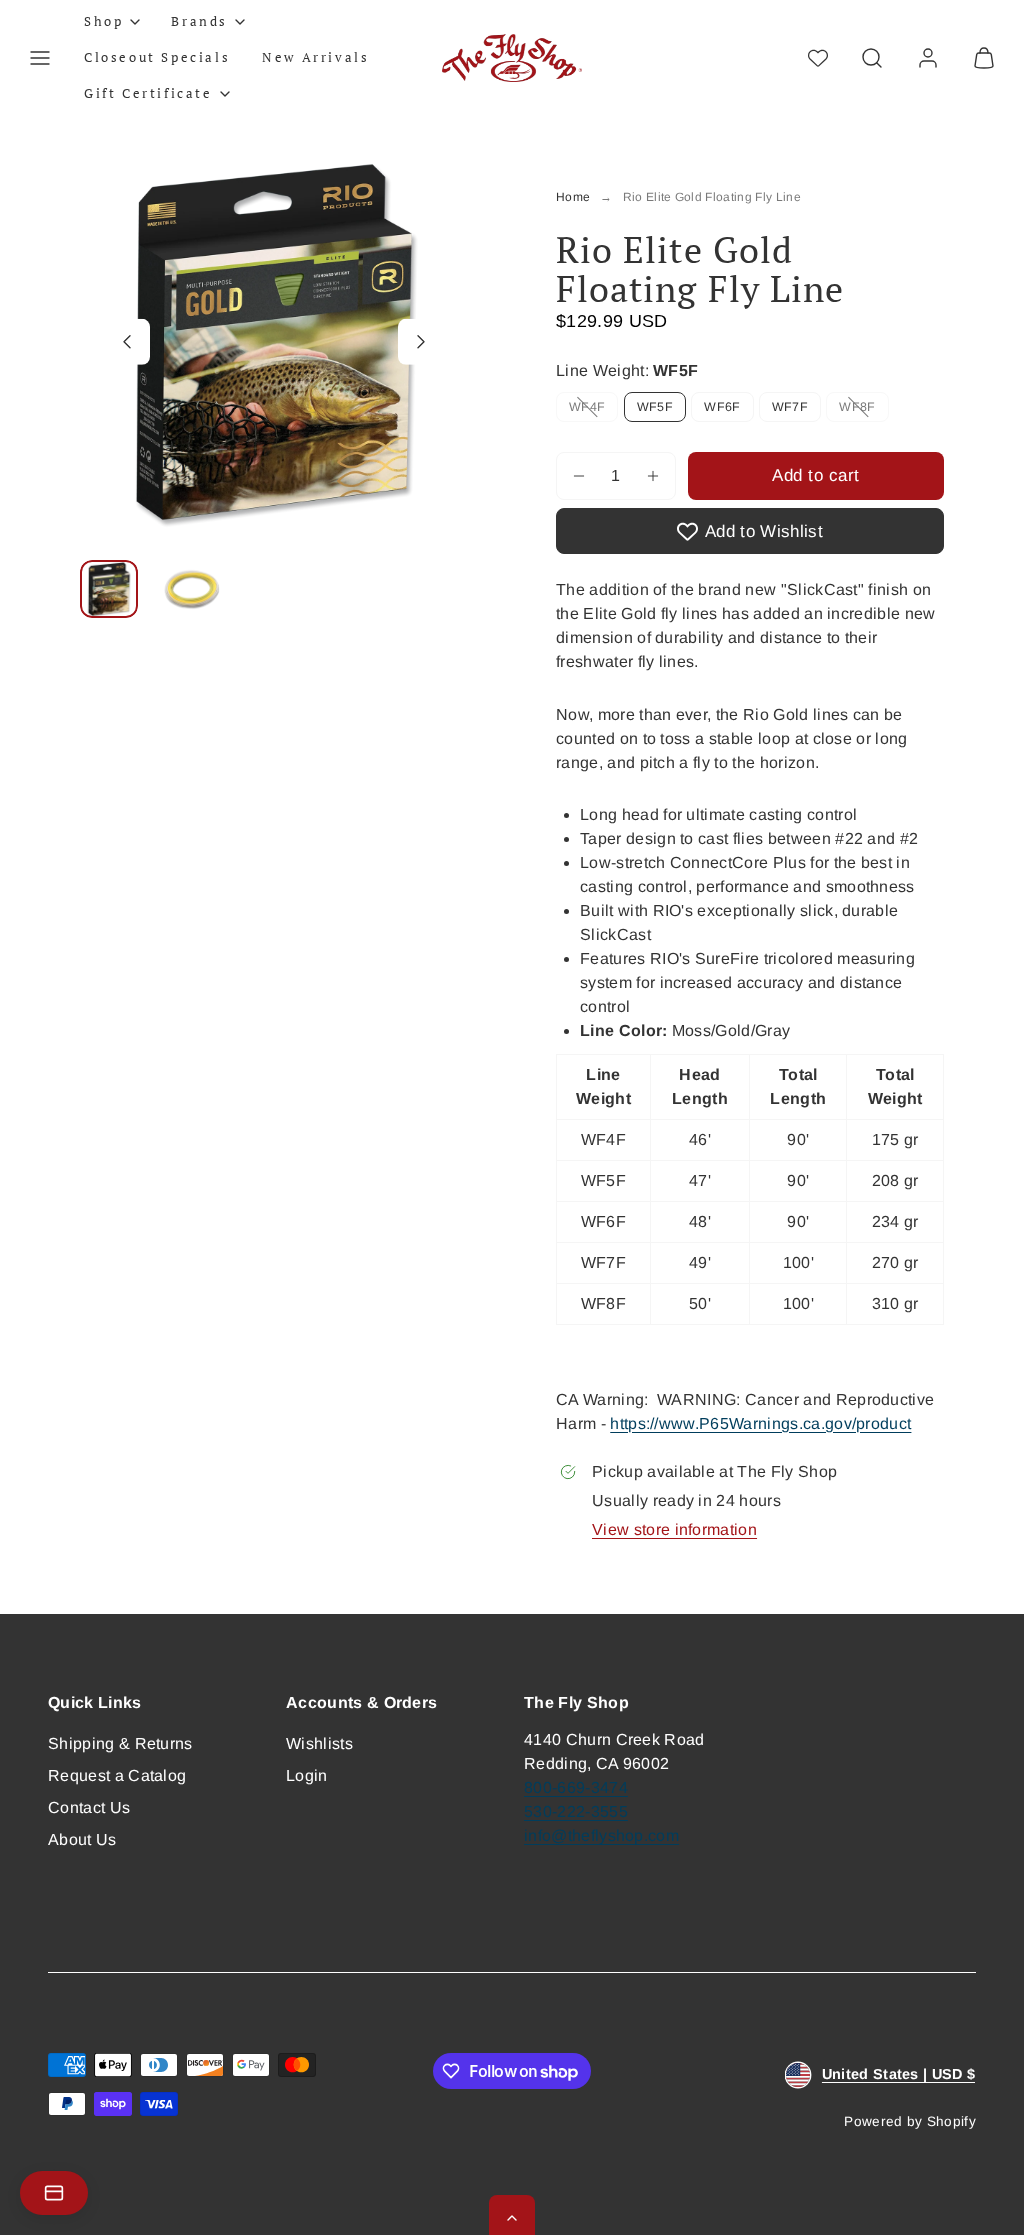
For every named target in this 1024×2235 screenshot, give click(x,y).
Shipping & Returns (120, 1743)
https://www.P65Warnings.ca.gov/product (760, 1423)
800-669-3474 (576, 1787)
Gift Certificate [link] (148, 93)
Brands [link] (199, 21)
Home (573, 197)
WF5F (655, 407)
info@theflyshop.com (601, 1835)
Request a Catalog (117, 1775)
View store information (674, 1529)
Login (307, 1775)
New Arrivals (315, 57)
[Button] (127, 341)
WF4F (593, 410)
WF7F (790, 407)
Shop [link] (103, 21)
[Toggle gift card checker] (54, 2193)
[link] (928, 58)
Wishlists (319, 1743)
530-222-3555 (576, 1811)
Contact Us (89, 1807)
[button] (40, 58)
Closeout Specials (157, 57)
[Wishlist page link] (818, 58)
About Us (82, 1839)
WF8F (863, 410)
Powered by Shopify (910, 2121)
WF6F (722, 407)
